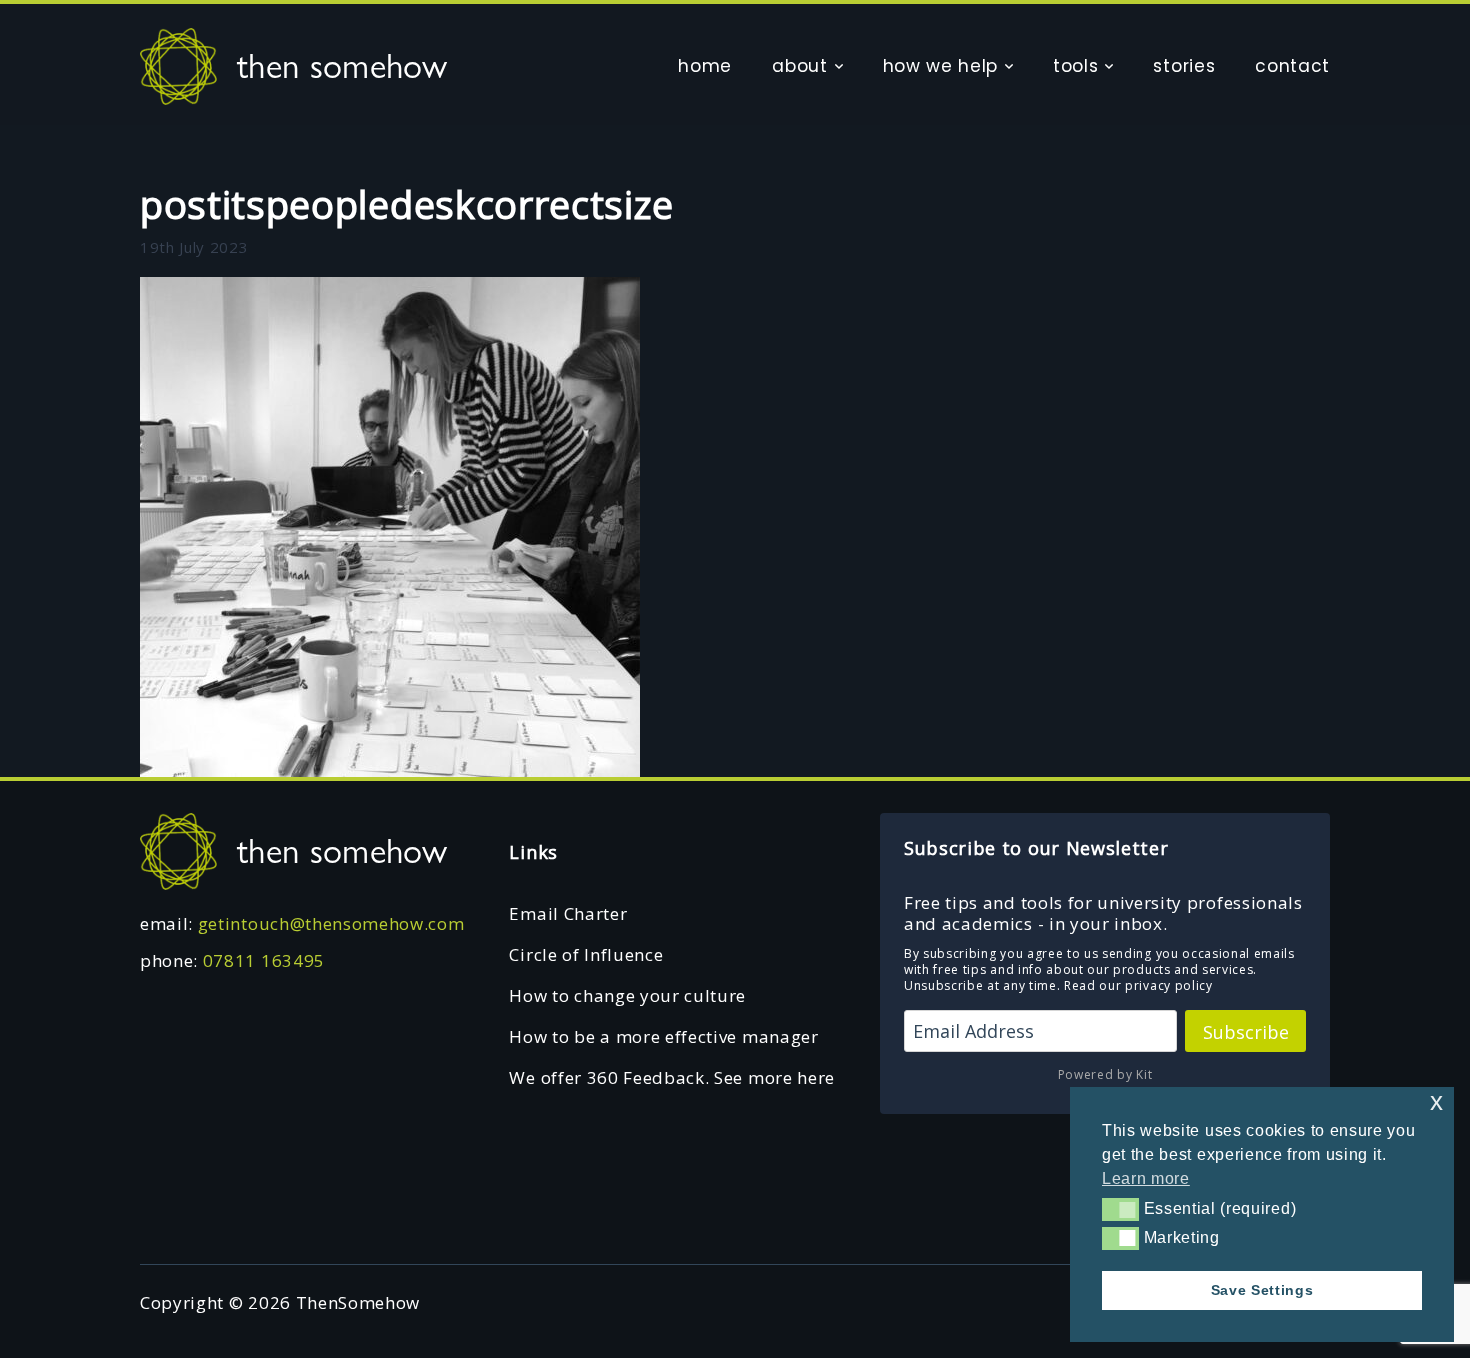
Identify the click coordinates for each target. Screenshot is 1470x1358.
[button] (1120, 1209)
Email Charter (568, 913)
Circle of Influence (586, 954)
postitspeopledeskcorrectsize (407, 204)
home (705, 66)
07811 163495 (264, 960)
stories (1184, 66)
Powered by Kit (1105, 1074)
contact (1292, 66)
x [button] (1437, 1101)
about (799, 66)
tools (1075, 66)
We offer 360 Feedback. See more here (671, 1077)
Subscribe (1246, 1032)
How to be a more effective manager (663, 1036)
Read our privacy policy (1138, 985)
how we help (940, 66)
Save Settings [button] (1262, 1290)
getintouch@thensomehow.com (331, 923)
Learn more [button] (1146, 1178)
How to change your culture (627, 995)
